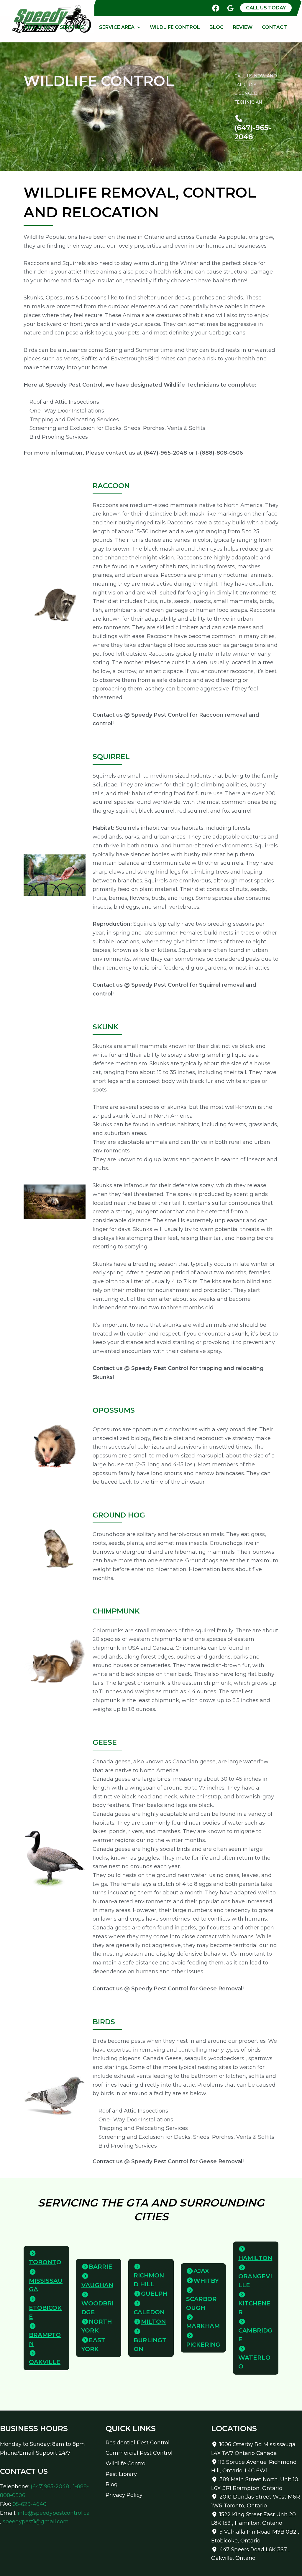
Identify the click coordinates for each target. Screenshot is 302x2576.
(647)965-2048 (51, 2486)
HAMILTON (255, 2258)
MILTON (153, 2322)
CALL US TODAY (266, 8)
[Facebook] (216, 8)
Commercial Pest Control (139, 2453)
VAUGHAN (97, 2285)
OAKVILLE (45, 2362)
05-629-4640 (29, 2504)
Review (243, 27)
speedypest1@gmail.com (36, 2522)
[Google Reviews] (230, 8)
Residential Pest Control (138, 2443)
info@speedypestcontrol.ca (54, 2513)
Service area (117, 27)
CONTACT (274, 27)
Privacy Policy (124, 2495)
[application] (87, 27)
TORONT (43, 2262)
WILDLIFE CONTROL (175, 27)
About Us (37, 27)
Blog (216, 27)
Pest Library (121, 2474)
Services (72, 27)
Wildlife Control (126, 2464)
